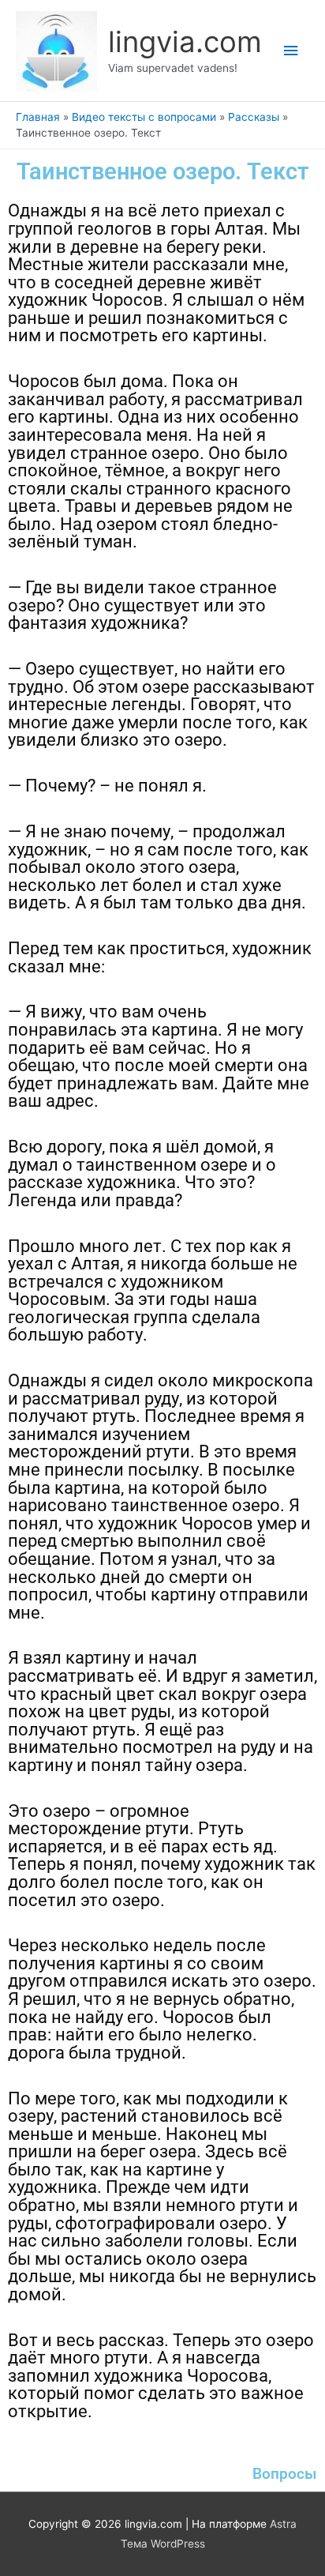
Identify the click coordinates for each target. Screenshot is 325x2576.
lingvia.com (185, 42)
